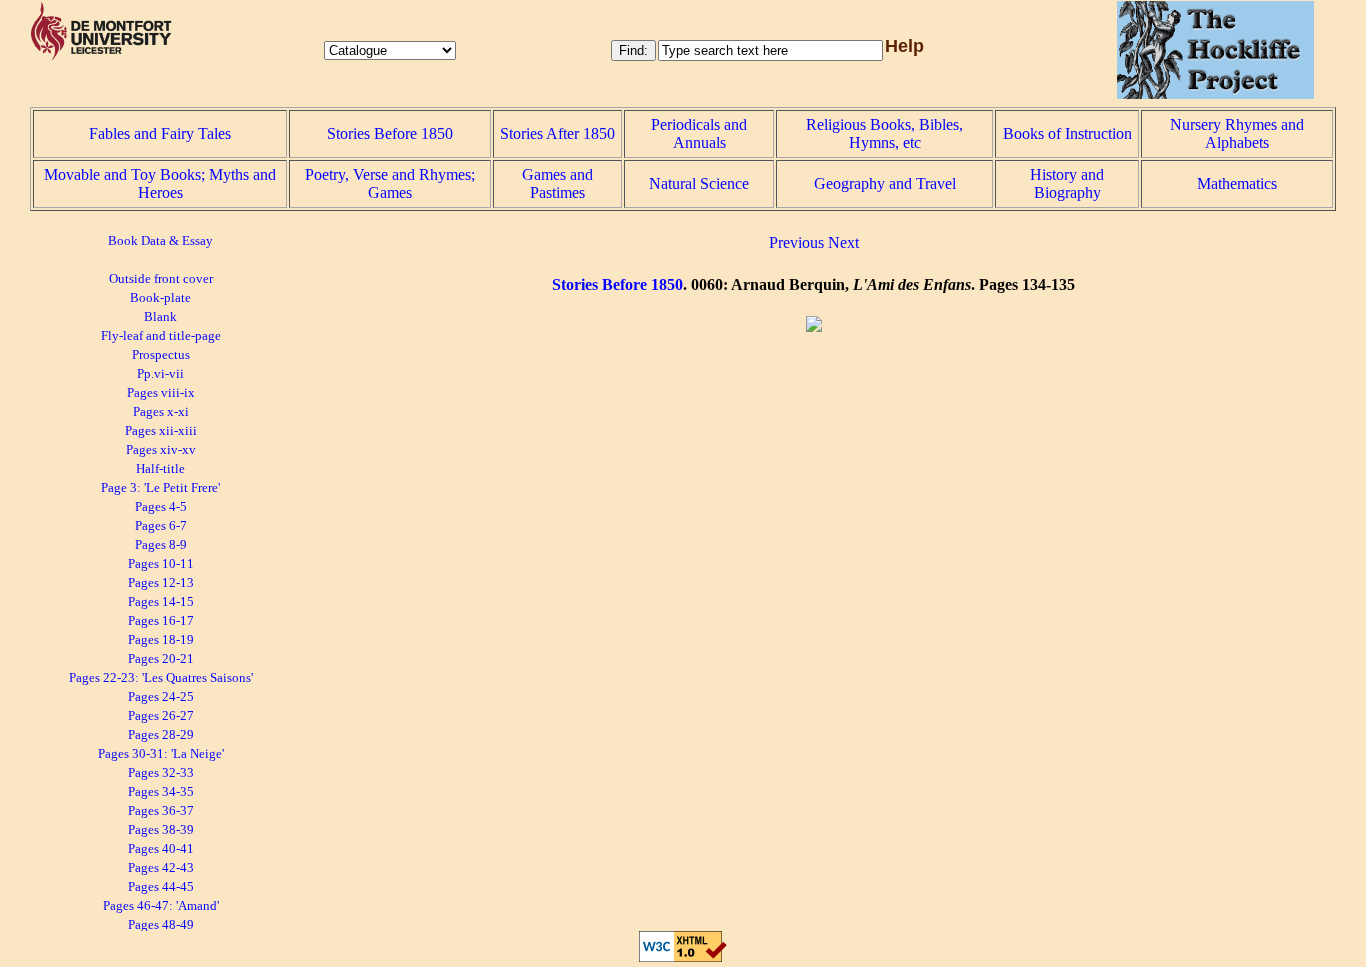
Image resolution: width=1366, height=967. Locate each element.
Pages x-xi (161, 412)
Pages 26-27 (161, 716)
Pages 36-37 (161, 811)
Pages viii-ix (161, 393)
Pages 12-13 (161, 583)
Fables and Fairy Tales (160, 133)
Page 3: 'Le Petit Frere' (160, 488)
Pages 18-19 (161, 640)
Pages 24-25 (161, 697)
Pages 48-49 (161, 925)
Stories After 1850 (557, 133)
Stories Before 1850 (390, 133)
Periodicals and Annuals (699, 133)
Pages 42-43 (161, 868)
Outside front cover (161, 279)
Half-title (160, 469)
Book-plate (160, 298)
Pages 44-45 (161, 887)
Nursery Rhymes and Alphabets (1237, 133)
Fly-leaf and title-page (161, 336)
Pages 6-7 (161, 526)
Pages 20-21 (161, 659)
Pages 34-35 (161, 792)
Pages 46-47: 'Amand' (161, 906)
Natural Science (699, 183)
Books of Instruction (1067, 133)
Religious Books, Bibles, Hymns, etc (884, 133)
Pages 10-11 (161, 564)
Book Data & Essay (160, 241)
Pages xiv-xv (161, 450)
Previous (796, 242)
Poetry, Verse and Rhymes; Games (390, 183)
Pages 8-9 (161, 545)
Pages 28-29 (161, 735)
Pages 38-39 (161, 830)
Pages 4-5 (161, 507)
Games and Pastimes (557, 183)
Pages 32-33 (161, 773)
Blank (160, 317)
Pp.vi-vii (160, 374)
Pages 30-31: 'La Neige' (161, 754)
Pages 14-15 (161, 602)
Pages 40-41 (161, 849)
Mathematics (1237, 183)
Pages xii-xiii (161, 431)
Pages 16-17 (161, 621)
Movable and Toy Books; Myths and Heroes (160, 183)
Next (843, 242)
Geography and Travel (885, 183)
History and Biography (1067, 183)
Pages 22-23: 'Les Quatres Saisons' (161, 678)
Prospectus (161, 355)
